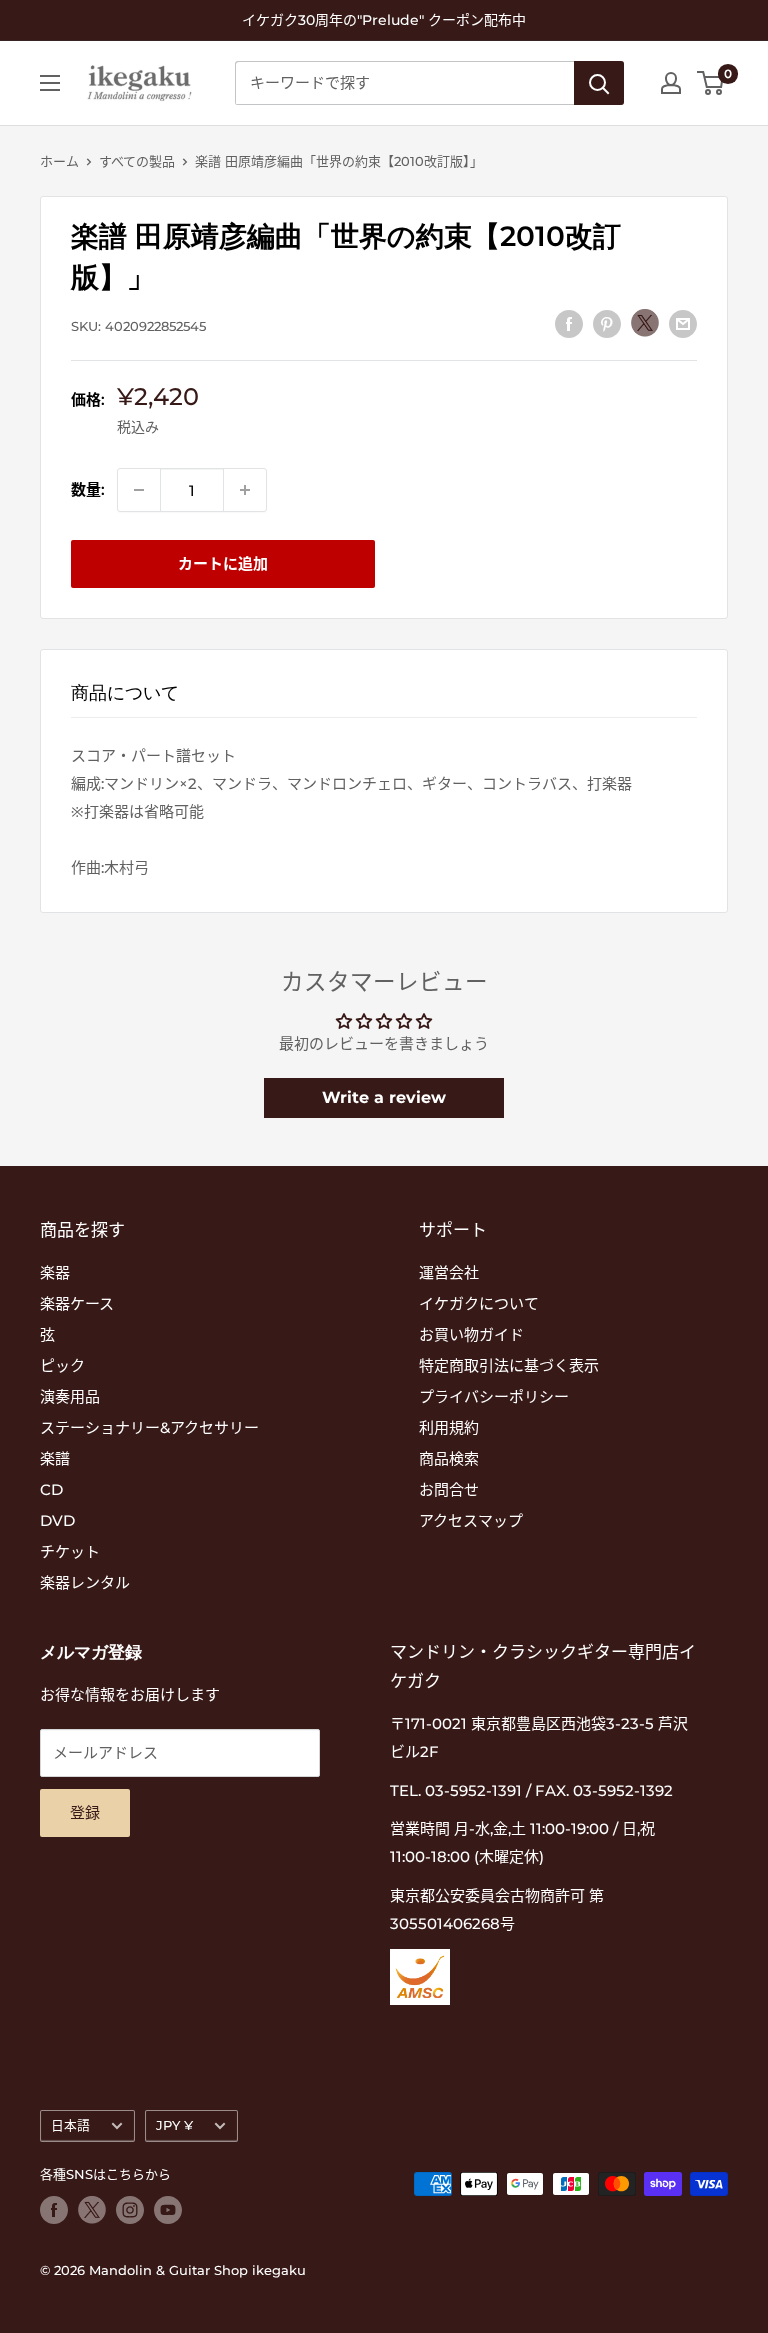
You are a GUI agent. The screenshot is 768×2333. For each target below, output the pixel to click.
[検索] (599, 83)
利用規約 (449, 1427)
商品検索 (449, 1458)
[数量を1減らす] (139, 490)
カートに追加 (223, 563)
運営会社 (449, 1272)
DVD (57, 1520)
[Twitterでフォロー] (92, 2210)
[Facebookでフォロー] (54, 2210)
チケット (70, 1551)
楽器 (55, 1272)
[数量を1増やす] (245, 490)
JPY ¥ (174, 2125)
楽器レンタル (85, 1582)
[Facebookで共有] (569, 323)
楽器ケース (77, 1303)
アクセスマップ (471, 1520)
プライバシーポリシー (494, 1396)
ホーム (59, 161)
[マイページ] (671, 83)
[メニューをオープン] (50, 83)
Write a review (384, 1097)
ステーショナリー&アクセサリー (149, 1427)
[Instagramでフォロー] (130, 2210)
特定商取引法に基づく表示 (509, 1365)
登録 (85, 1812)
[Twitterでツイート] (645, 323)
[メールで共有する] (683, 323)
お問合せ (449, 1489)
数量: (88, 489)
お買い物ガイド (471, 1334)
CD (51, 1489)
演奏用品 (70, 1396)
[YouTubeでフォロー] (168, 2210)
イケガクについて (479, 1303)
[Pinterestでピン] (607, 323)
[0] (711, 83)
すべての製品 (137, 161)
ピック (62, 1365)
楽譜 (55, 1458)
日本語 (70, 2125)
